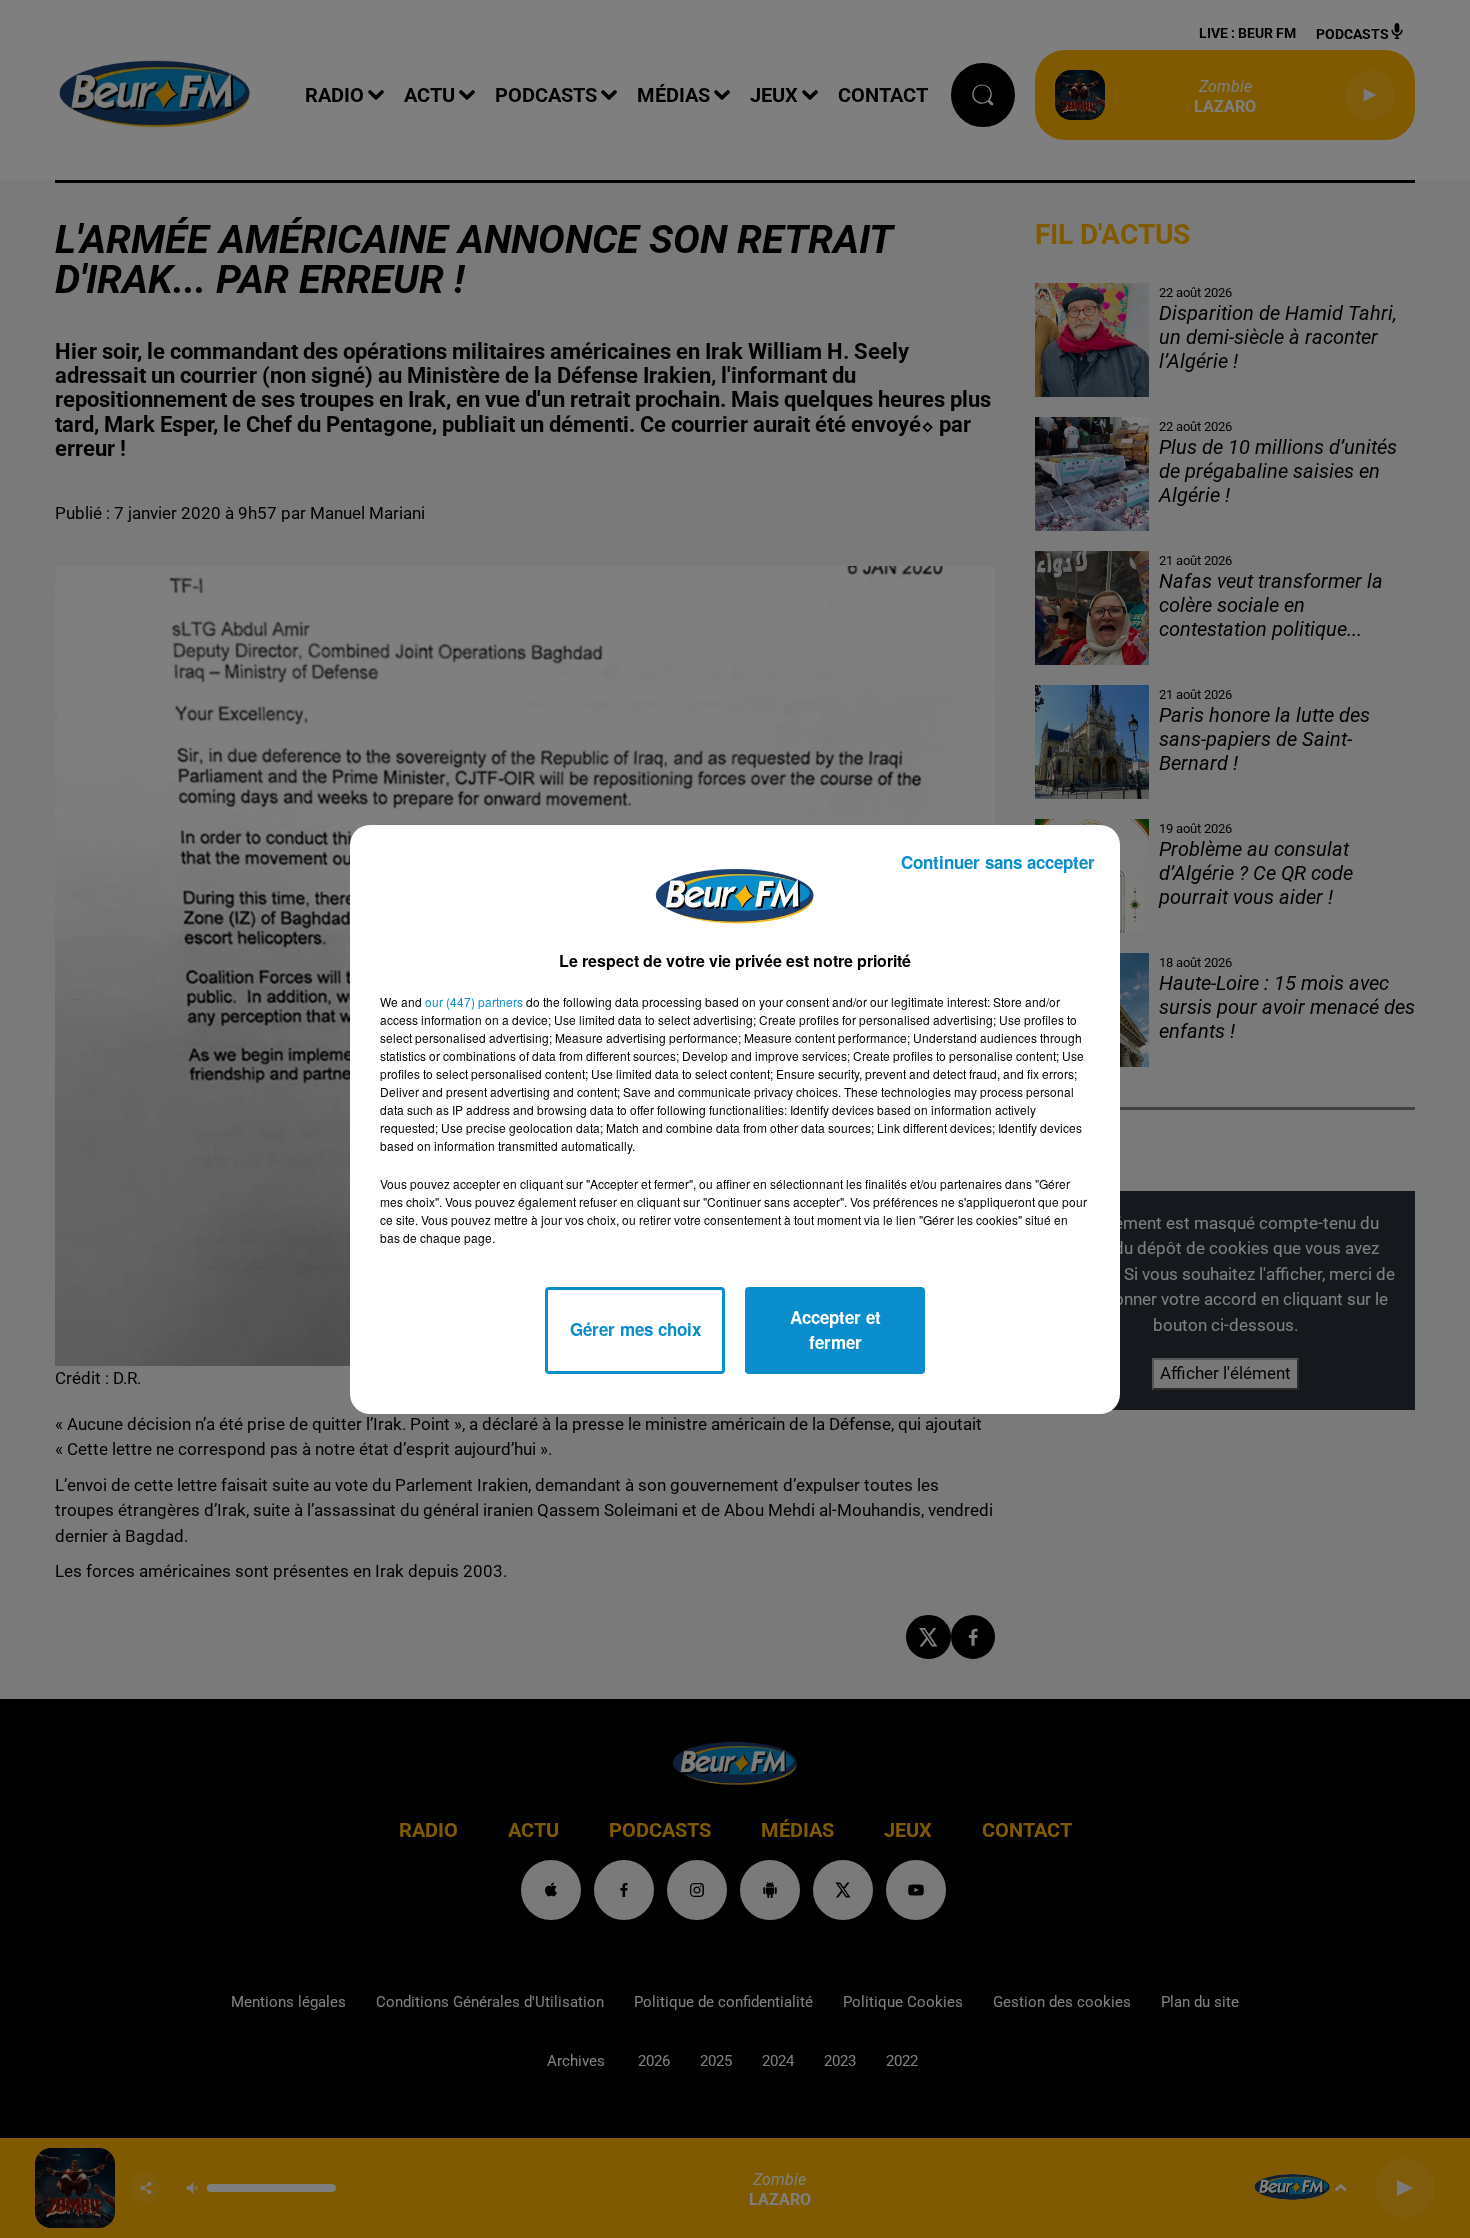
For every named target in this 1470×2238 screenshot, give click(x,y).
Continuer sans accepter (998, 862)
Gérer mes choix (635, 1329)
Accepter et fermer (835, 1330)
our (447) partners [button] (474, 1001)
